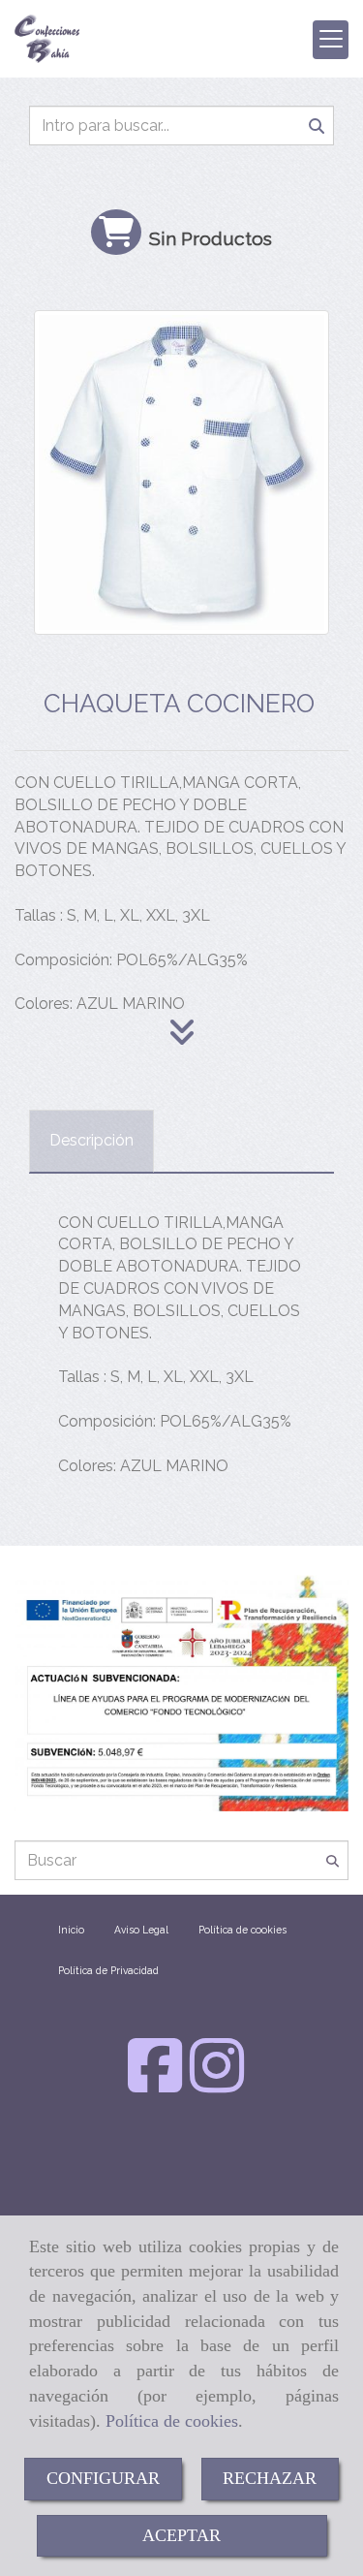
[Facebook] (155, 2084)
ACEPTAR (181, 2535)
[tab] (91, 1141)
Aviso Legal (141, 1930)
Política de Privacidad (108, 1970)
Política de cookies (172, 2421)
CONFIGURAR (103, 2478)
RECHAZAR (270, 2478)
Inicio (71, 1930)
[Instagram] (217, 2084)
